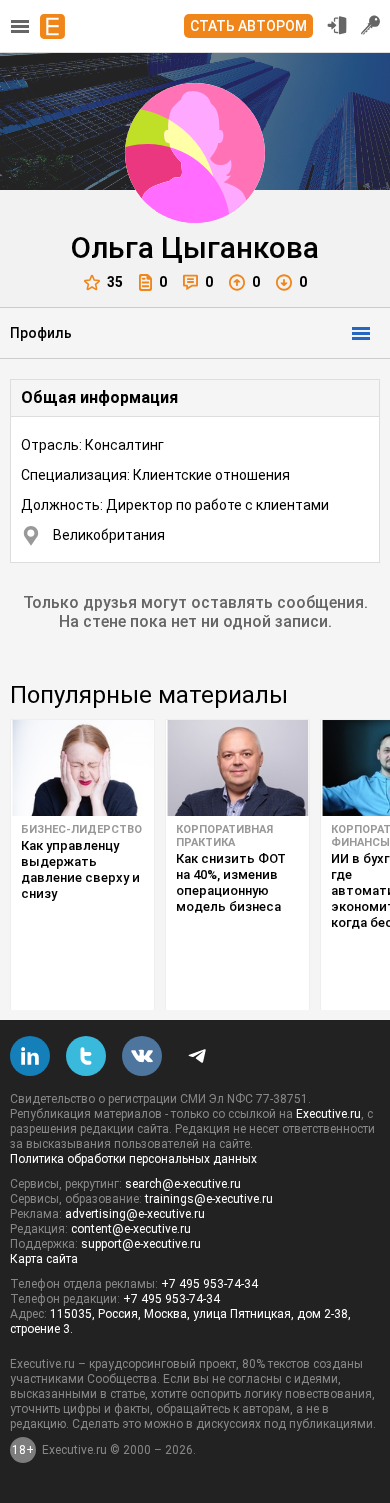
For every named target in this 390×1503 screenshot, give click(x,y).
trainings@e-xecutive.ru (209, 1199)
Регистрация (371, 25)
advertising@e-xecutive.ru (135, 1214)
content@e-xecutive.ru (131, 1229)
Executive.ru (328, 1114)
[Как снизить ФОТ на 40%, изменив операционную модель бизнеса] (237, 768)
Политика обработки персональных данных (133, 1159)
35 (115, 282)
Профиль (41, 333)
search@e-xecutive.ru (183, 1184)
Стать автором (248, 26)
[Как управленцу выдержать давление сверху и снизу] (82, 768)
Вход (337, 25)
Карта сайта (44, 1259)
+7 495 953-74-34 (209, 1284)
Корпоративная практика (224, 836)
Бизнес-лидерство (81, 829)
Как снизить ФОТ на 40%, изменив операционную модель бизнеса (231, 882)
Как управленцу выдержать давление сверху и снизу (80, 869)
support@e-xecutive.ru (141, 1244)
